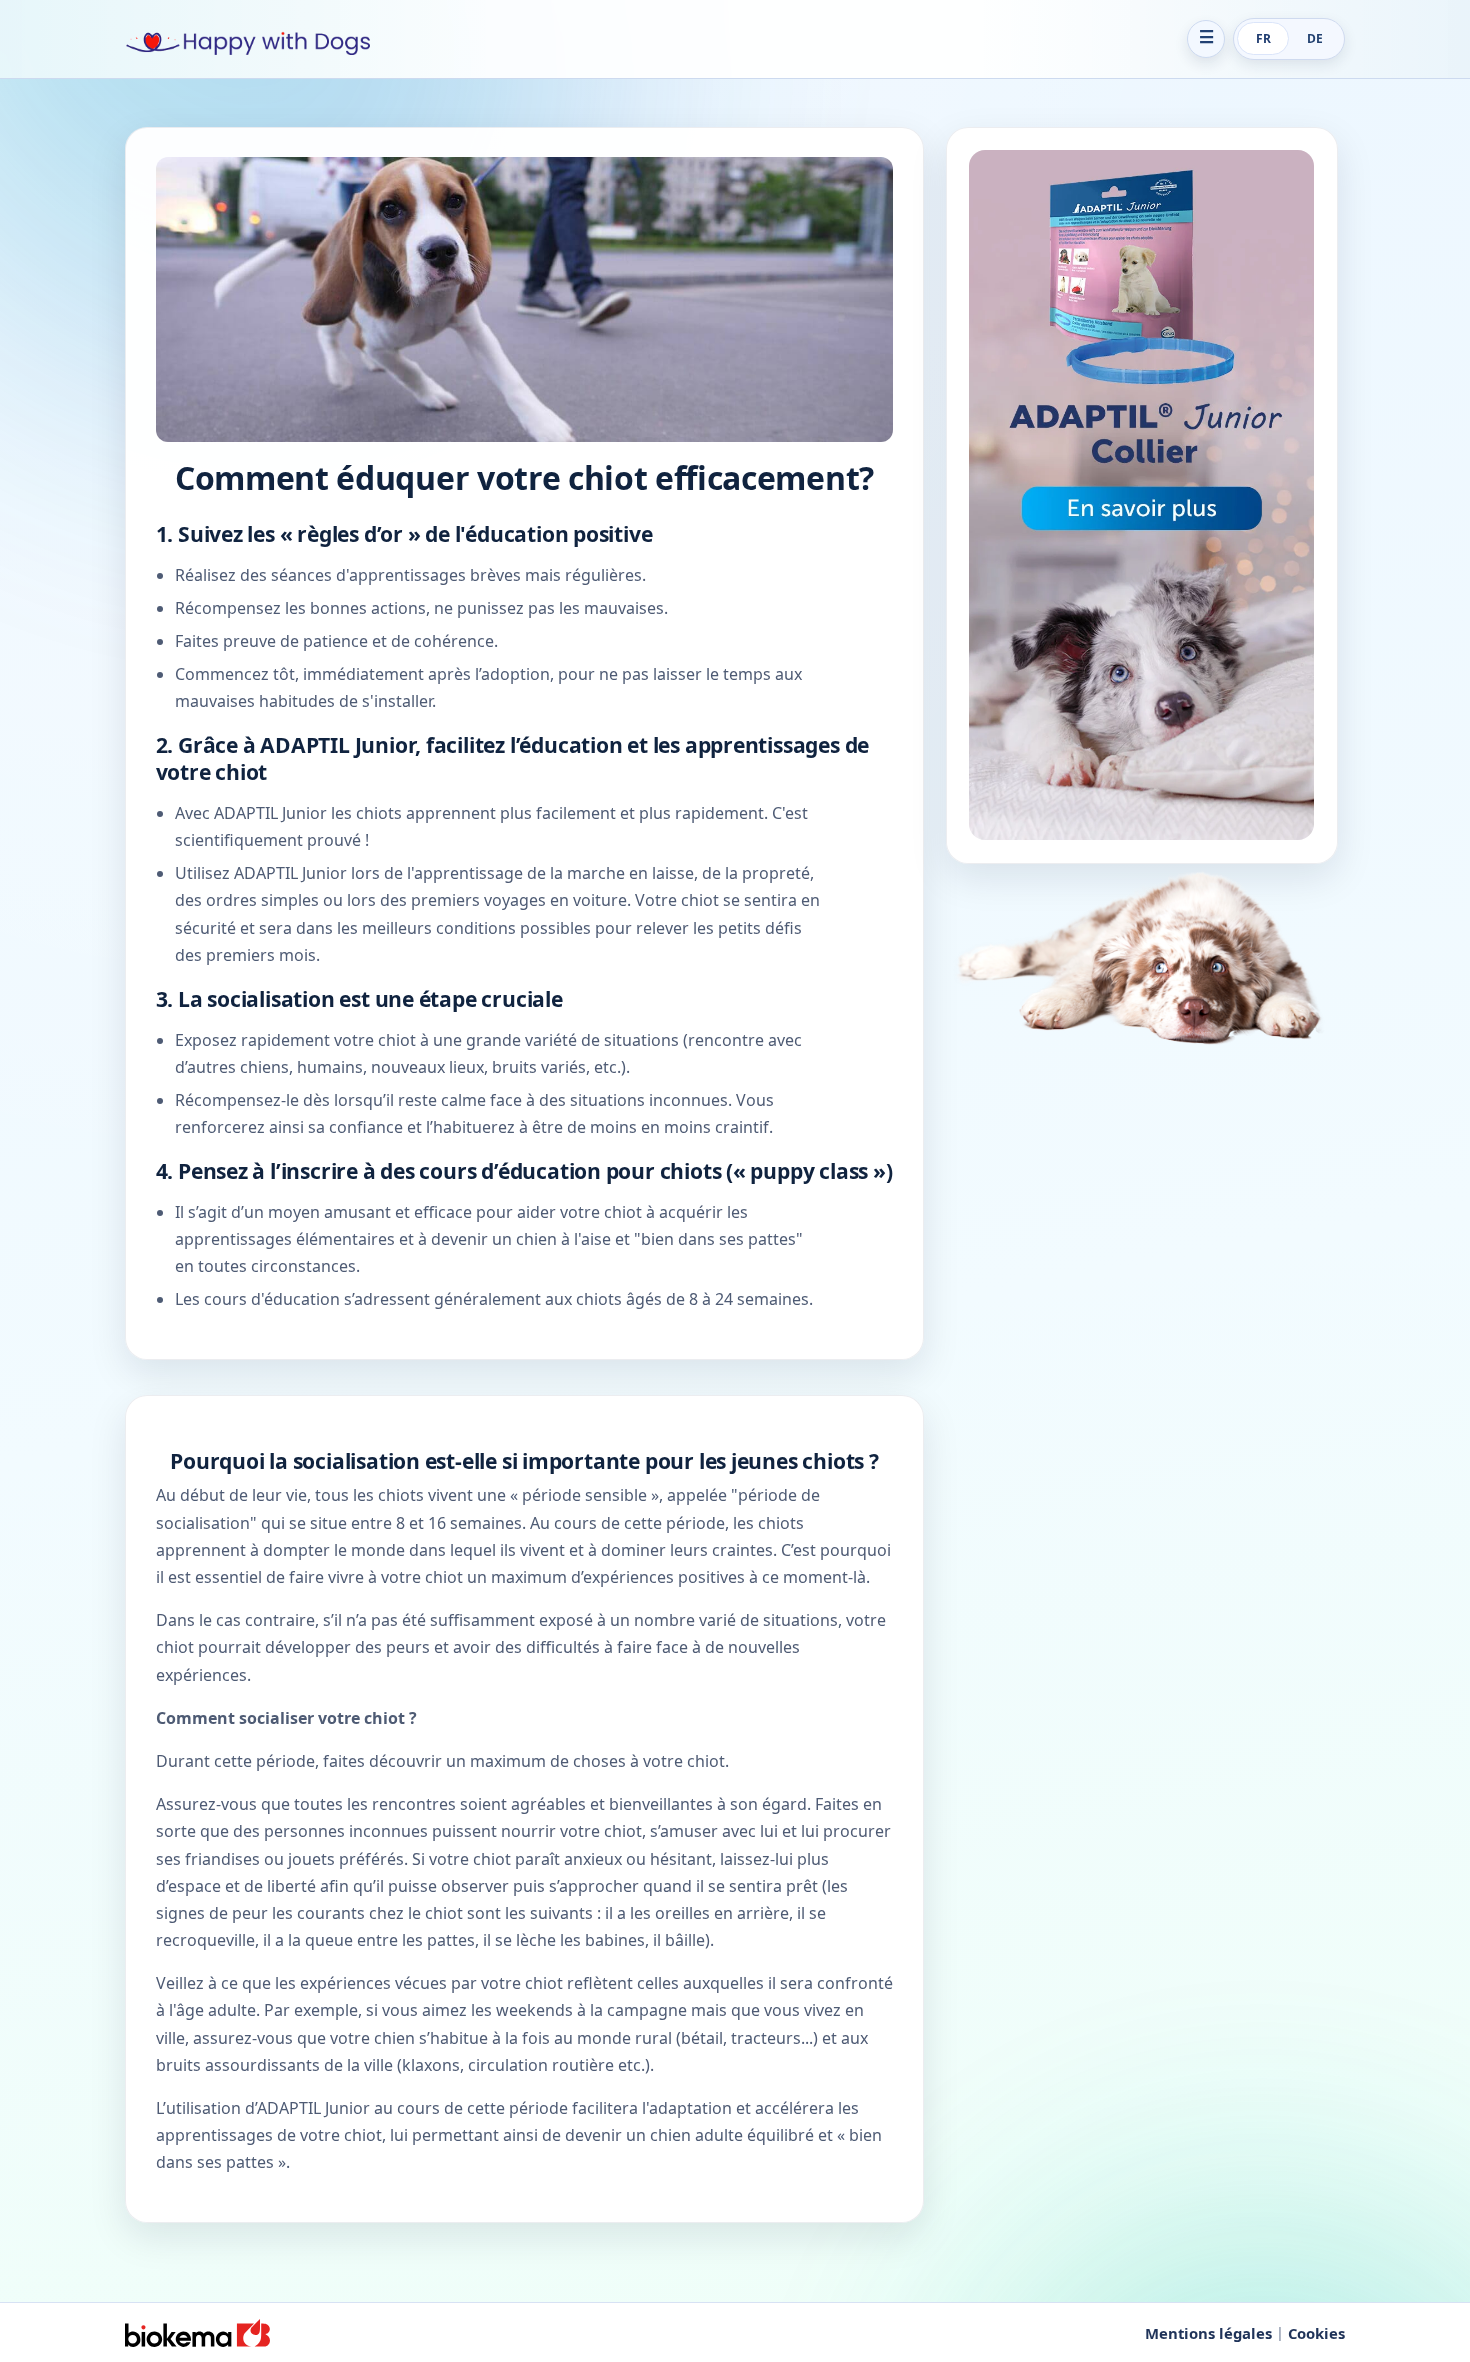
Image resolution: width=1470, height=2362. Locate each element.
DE (1315, 38)
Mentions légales (1208, 2333)
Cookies (1316, 2333)
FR (1263, 38)
